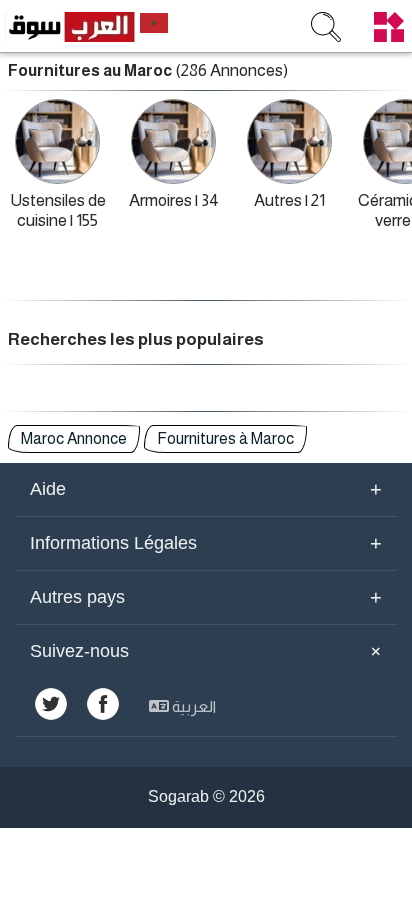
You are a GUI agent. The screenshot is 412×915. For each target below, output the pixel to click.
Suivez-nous (209, 651)
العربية (192, 706)
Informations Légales (206, 543)
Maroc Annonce (74, 438)
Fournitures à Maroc (225, 438)
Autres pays (206, 597)
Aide (206, 489)
